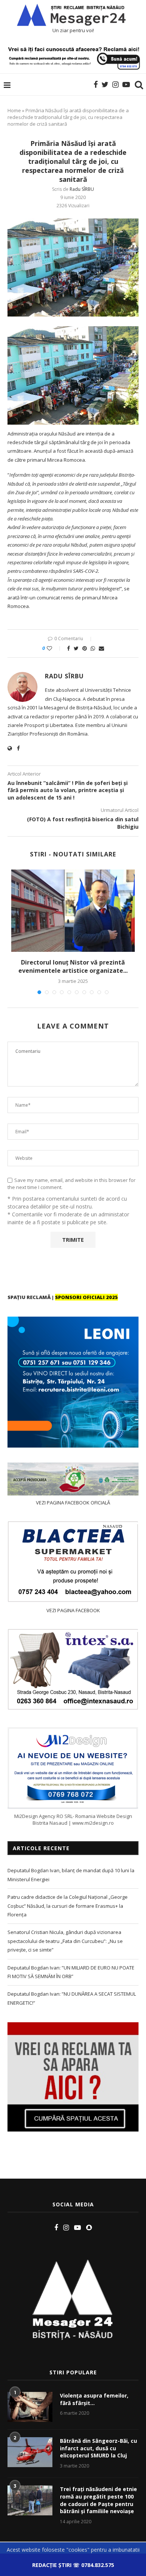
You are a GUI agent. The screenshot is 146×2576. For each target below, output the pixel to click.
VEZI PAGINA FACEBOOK (73, 1610)
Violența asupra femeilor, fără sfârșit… (94, 2399)
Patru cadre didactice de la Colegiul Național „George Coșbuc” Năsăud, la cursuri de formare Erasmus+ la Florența (68, 1906)
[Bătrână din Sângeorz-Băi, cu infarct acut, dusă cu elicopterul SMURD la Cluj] (30, 2452)
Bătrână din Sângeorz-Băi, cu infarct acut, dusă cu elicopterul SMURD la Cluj (98, 2448)
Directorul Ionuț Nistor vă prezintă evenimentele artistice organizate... (73, 966)
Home (14, 110)
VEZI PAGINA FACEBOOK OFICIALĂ (73, 1503)
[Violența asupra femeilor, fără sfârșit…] (30, 2407)
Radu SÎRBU (82, 189)
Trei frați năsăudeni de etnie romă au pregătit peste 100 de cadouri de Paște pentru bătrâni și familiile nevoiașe (98, 2500)
